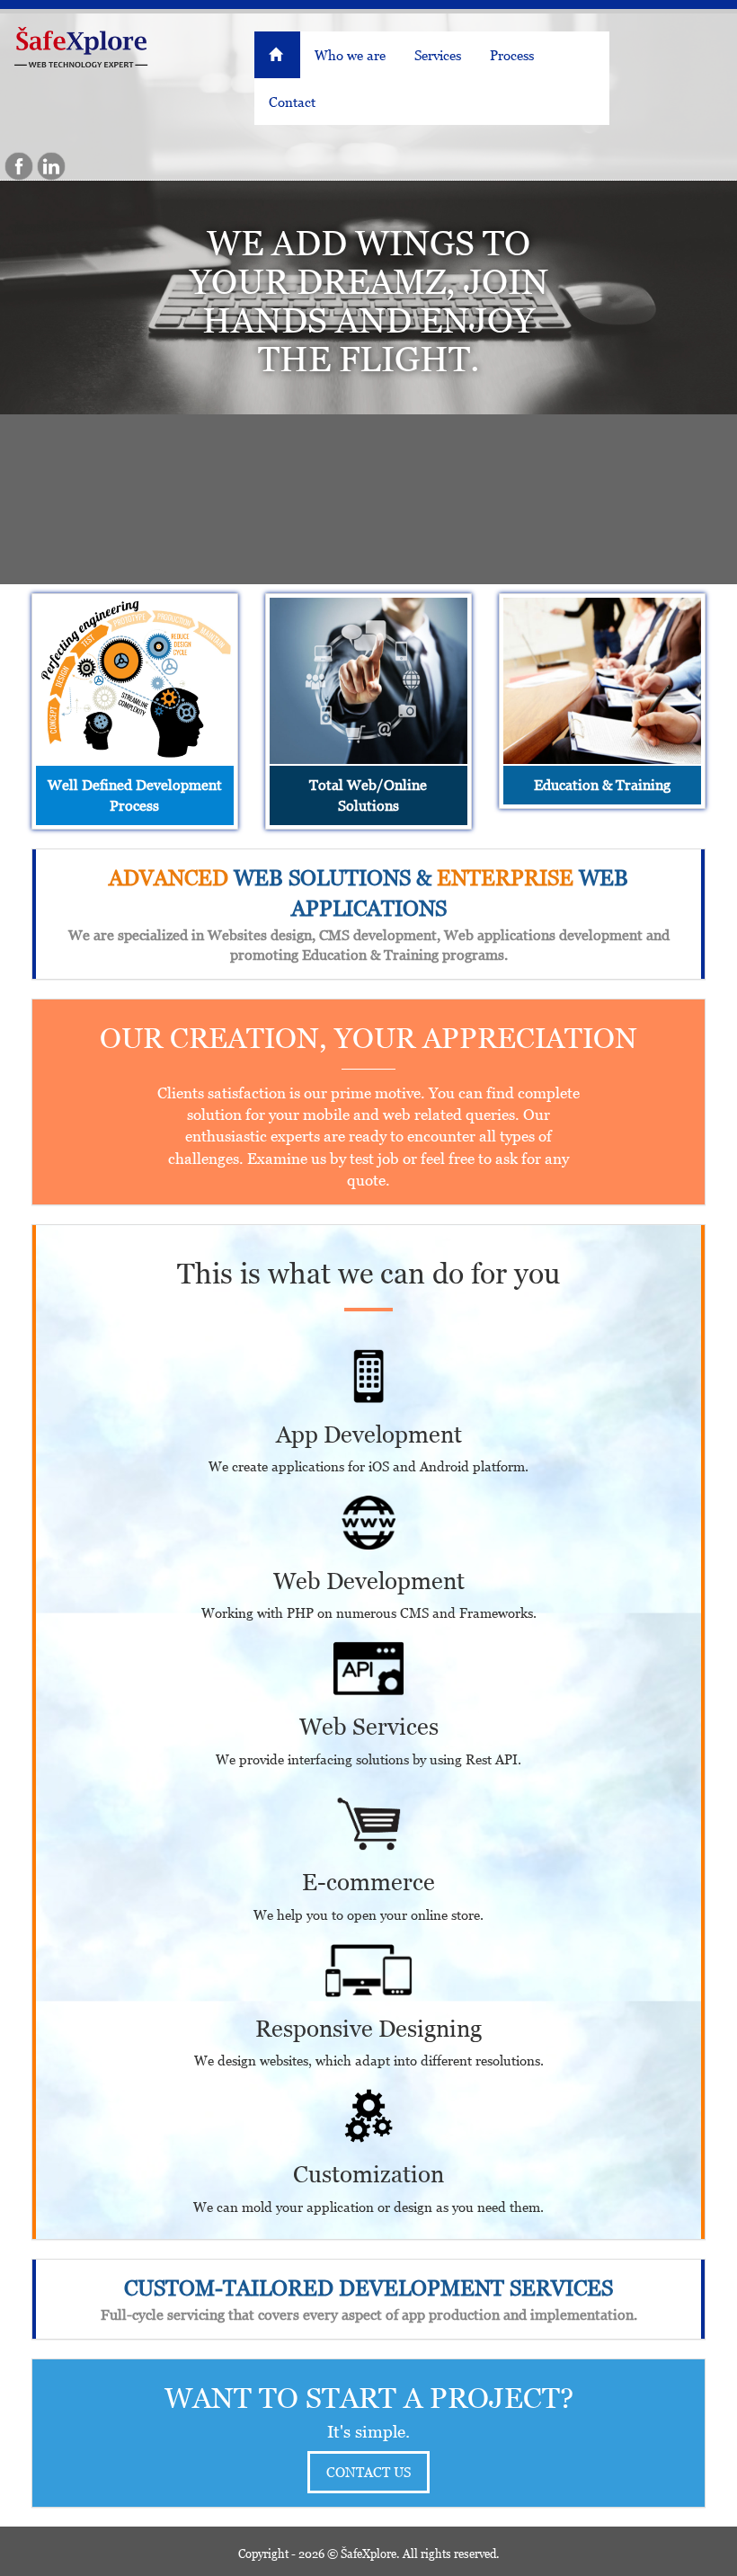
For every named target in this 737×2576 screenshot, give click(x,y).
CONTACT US (368, 2472)
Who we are (350, 55)
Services (438, 55)
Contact (292, 102)
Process (512, 55)
